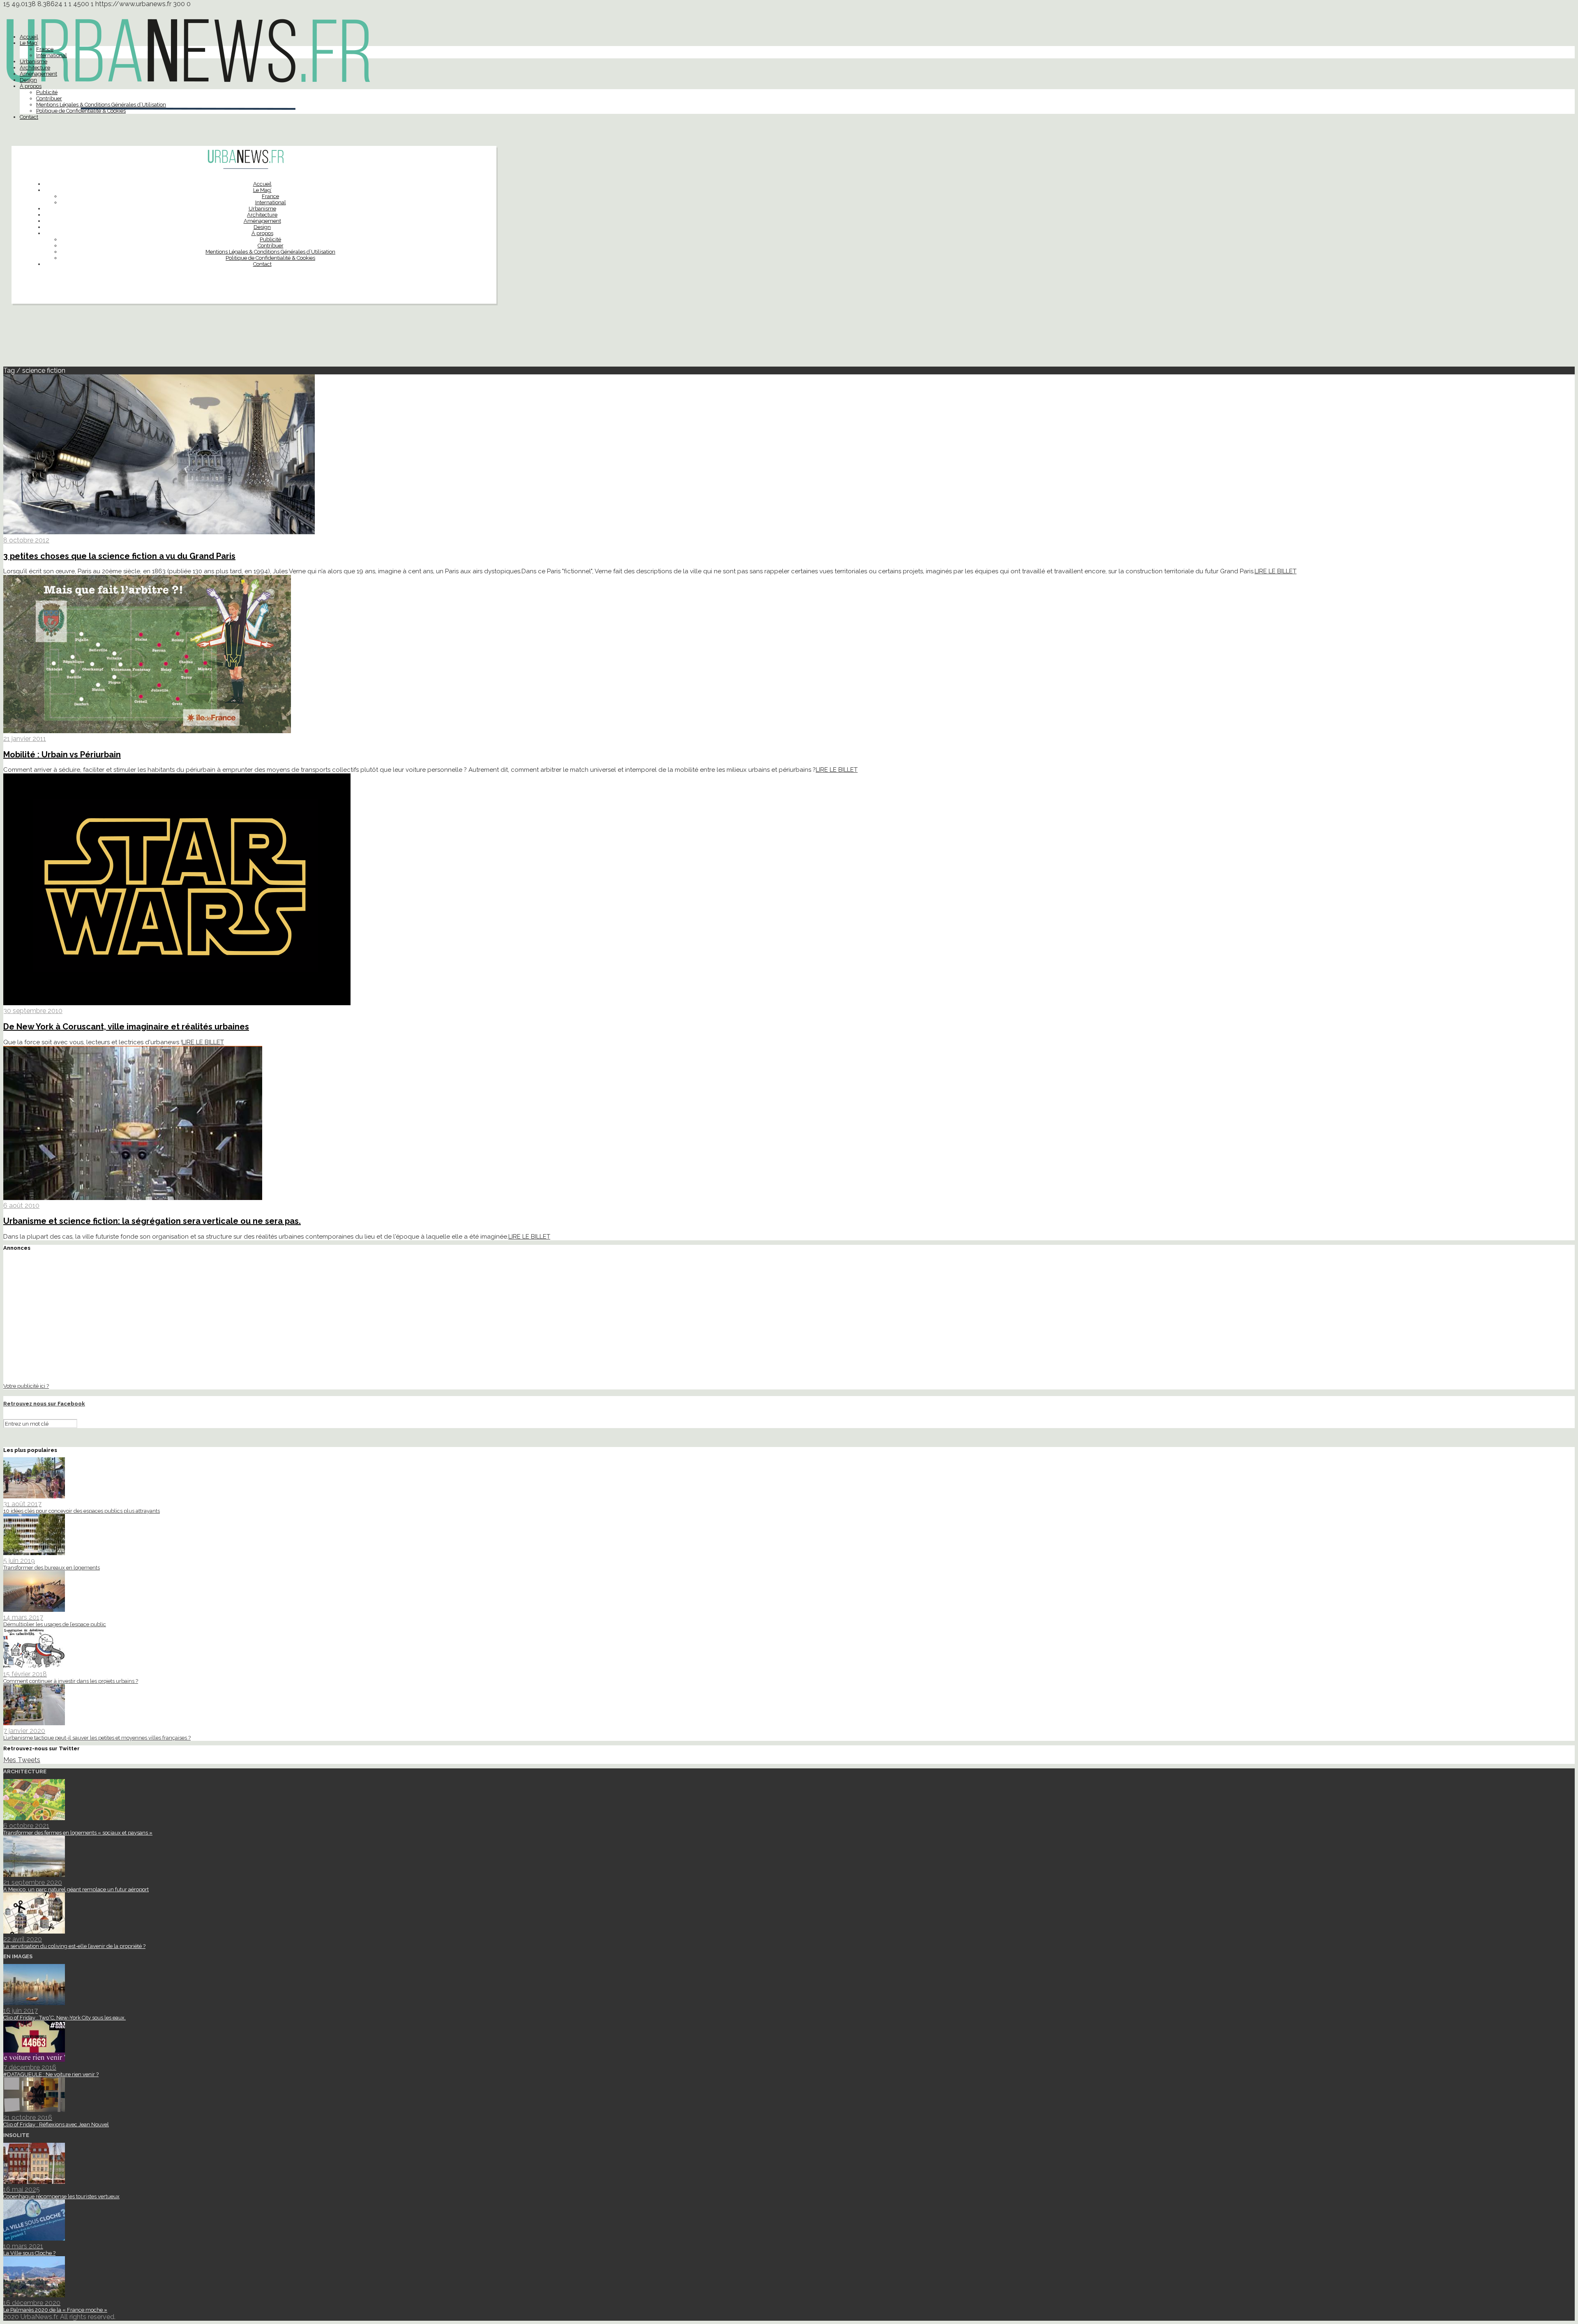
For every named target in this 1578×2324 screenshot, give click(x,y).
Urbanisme (33, 61)
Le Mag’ (29, 43)
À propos (31, 86)
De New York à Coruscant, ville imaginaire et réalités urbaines (126, 1027)
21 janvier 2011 (25, 739)
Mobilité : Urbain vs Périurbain (62, 755)
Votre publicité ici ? (26, 1386)
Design (28, 80)
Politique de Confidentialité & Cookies (81, 111)
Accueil (29, 37)
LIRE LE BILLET (1276, 571)
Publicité (47, 92)
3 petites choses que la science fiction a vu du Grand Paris (119, 556)
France (45, 49)
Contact (29, 117)
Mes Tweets (22, 1760)
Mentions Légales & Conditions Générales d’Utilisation (101, 105)
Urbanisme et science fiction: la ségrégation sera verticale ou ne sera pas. (152, 1221)
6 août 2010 (21, 1206)
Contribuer (49, 98)
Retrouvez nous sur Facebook (44, 1404)
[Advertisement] (789, 339)
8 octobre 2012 (26, 540)
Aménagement (38, 74)
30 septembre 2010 (33, 1011)
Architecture (35, 68)
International (52, 55)
